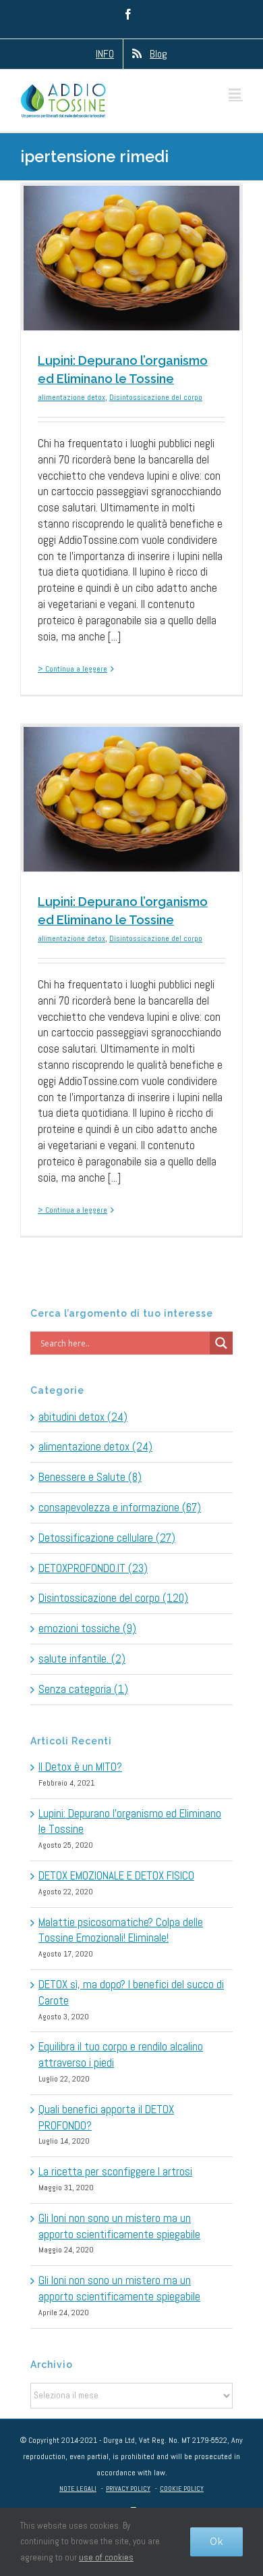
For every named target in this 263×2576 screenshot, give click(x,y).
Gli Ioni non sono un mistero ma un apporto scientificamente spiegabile (119, 2226)
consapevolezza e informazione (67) (120, 1507)
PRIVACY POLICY (128, 2489)
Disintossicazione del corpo (156, 397)
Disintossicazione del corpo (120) (113, 1598)
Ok (216, 2542)
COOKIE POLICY (182, 2489)
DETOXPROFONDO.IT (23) (93, 1568)
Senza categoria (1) (83, 1689)
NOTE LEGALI (78, 2489)
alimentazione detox (71, 397)
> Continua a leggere (72, 669)
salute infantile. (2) (82, 1659)
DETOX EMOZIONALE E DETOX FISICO (116, 1875)
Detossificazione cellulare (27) (107, 1538)
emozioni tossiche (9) (87, 1628)
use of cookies (106, 2557)
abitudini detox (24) (83, 1417)
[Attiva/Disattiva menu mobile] (236, 94)
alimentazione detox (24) (95, 1446)
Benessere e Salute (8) (90, 1477)
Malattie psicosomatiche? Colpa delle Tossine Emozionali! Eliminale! (121, 1930)
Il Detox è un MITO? (80, 1767)
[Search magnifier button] (221, 1343)
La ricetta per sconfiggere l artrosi (115, 2171)
